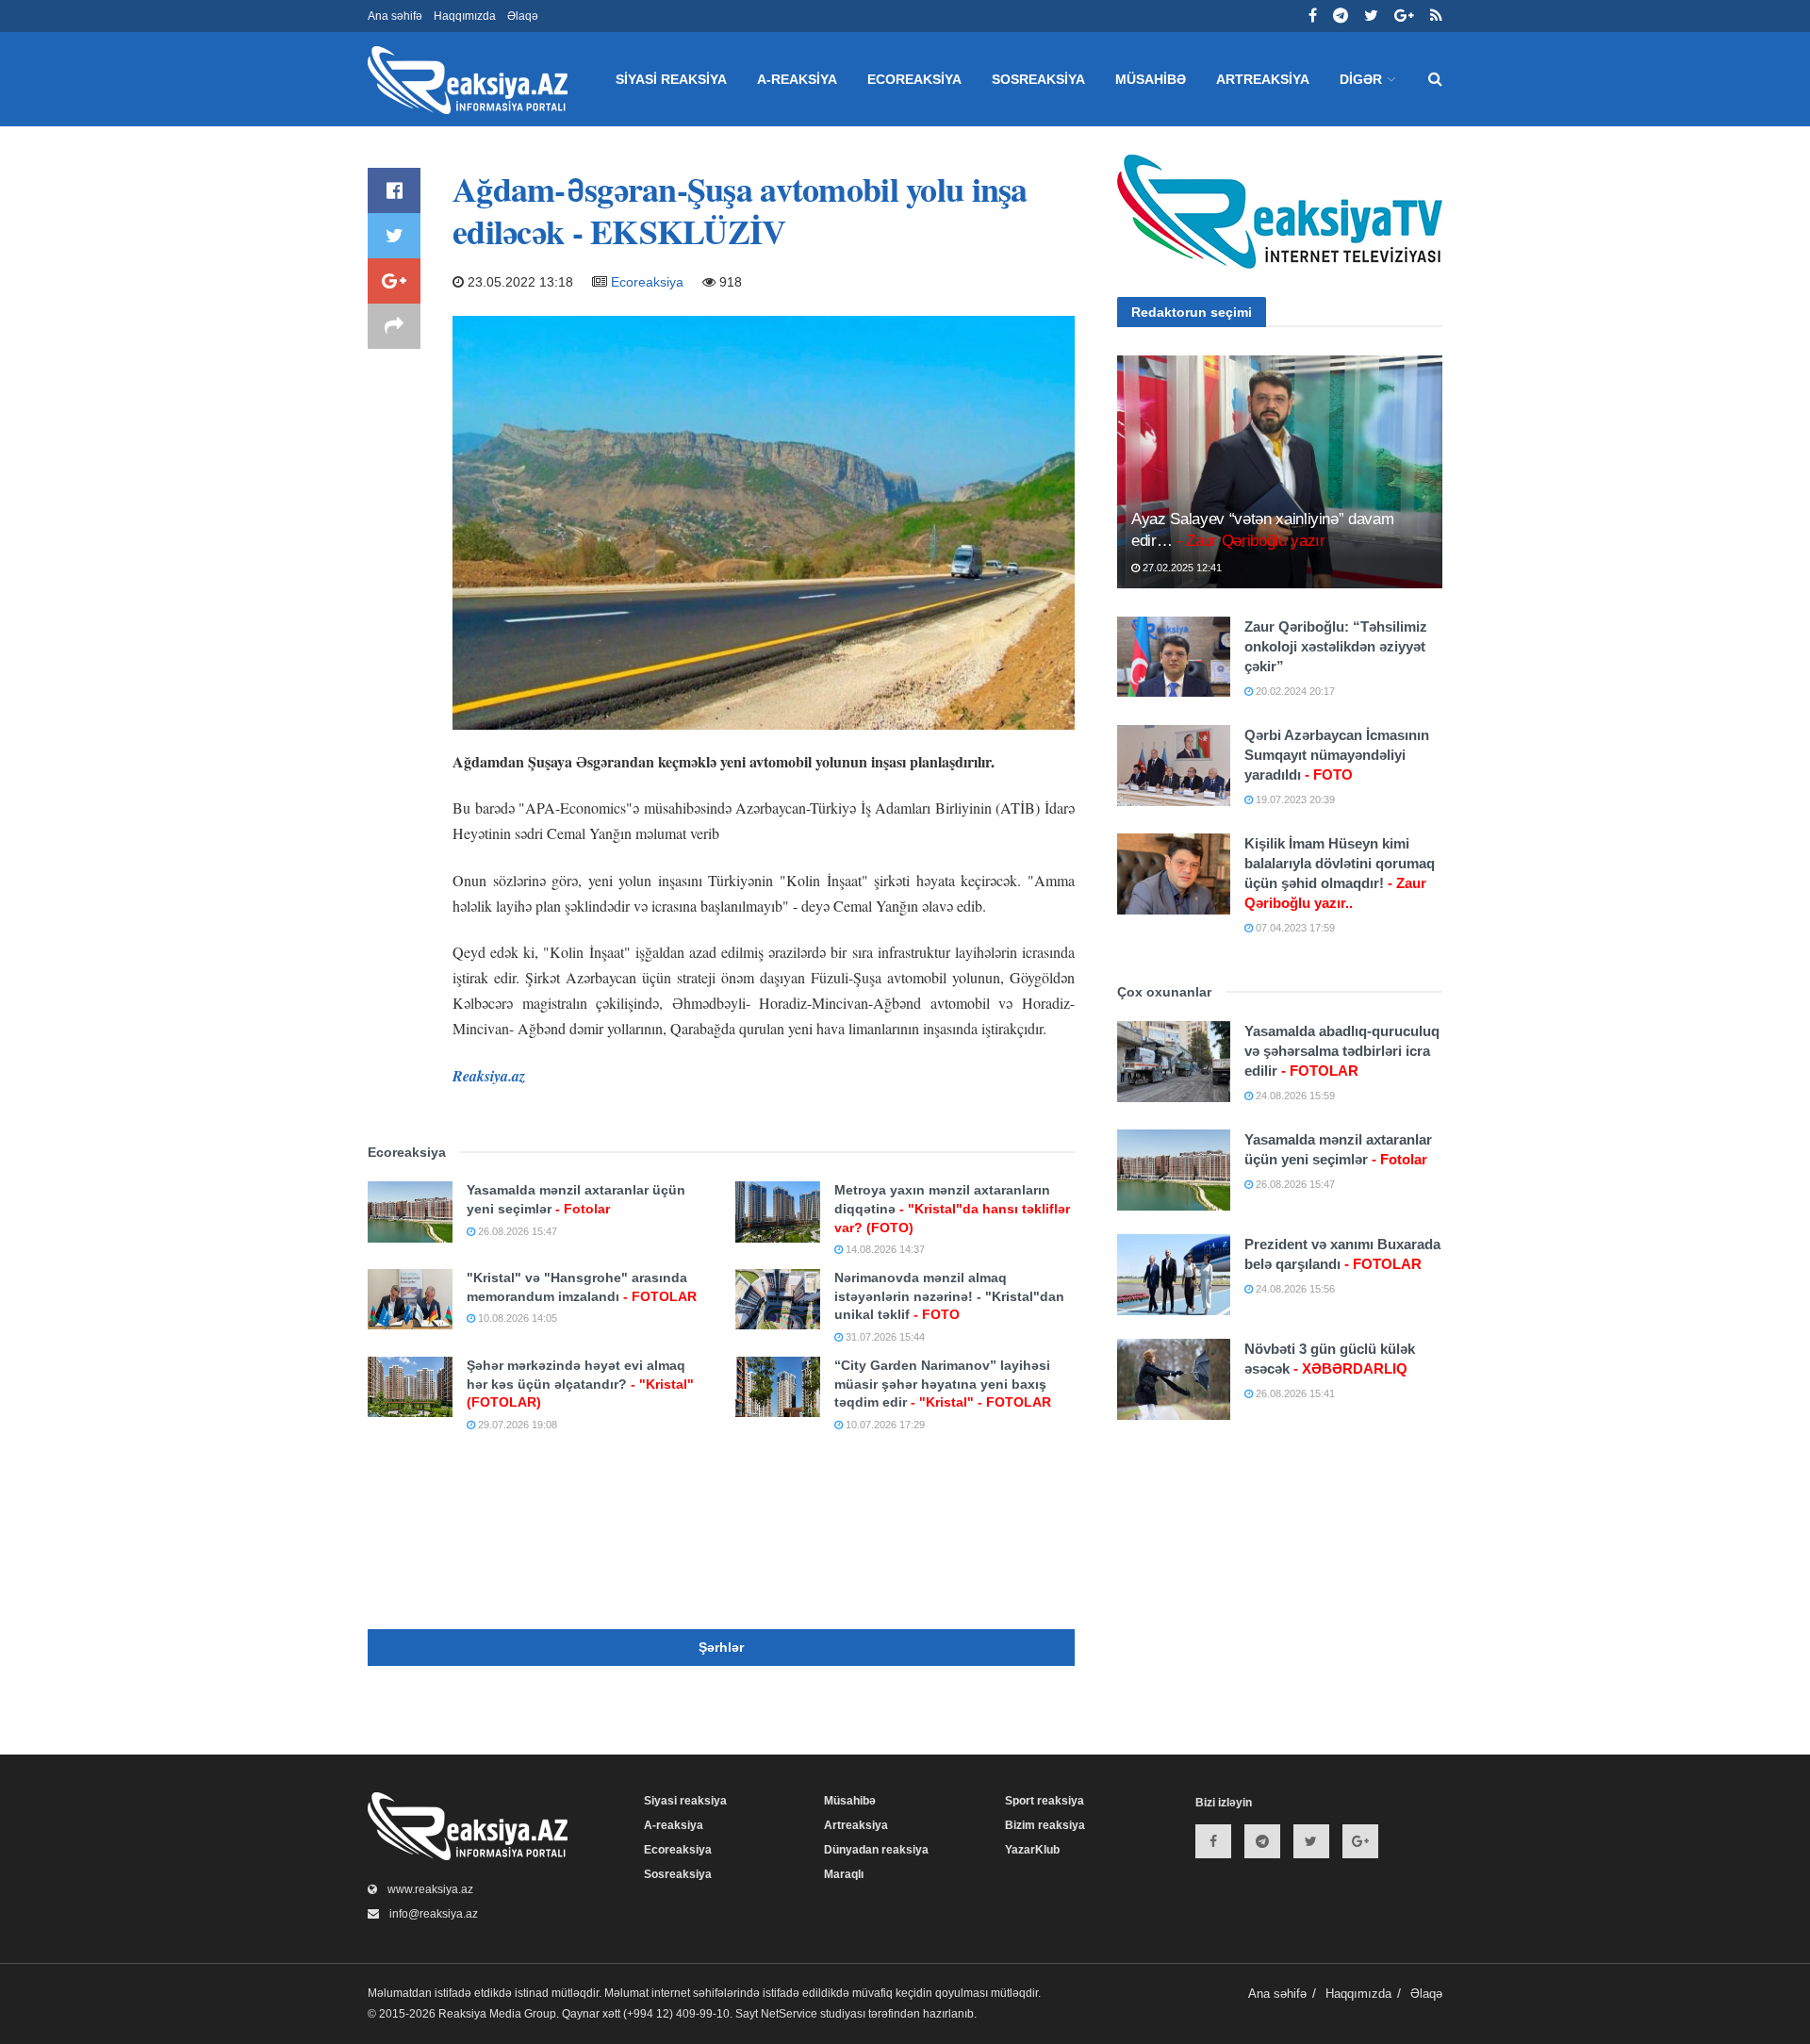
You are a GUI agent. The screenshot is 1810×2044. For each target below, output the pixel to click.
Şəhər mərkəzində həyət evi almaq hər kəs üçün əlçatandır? (580, 1384)
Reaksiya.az (489, 1076)
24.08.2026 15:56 (1294, 1289)
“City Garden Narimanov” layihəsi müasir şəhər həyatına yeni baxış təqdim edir (943, 1384)
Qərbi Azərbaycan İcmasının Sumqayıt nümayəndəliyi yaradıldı (1337, 755)
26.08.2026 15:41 (1294, 1393)
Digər (1361, 79)
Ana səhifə (395, 16)
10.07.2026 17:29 (884, 1425)
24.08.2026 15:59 (1294, 1096)
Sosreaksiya (1038, 79)
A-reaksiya (797, 79)
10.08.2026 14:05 (516, 1318)
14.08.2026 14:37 (884, 1249)
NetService (789, 2014)
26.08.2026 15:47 (516, 1231)
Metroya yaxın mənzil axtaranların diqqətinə (952, 1208)
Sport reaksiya (1045, 1801)
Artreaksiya (1263, 79)
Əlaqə (523, 16)
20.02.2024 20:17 (1294, 691)
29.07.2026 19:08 (516, 1425)
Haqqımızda (465, 16)
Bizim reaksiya (1045, 1825)
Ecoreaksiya (914, 79)
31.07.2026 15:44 (884, 1337)
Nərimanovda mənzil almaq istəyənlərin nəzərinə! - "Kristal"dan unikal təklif (949, 1296)
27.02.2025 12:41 (1181, 568)
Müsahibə (1151, 79)
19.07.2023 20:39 (1294, 799)
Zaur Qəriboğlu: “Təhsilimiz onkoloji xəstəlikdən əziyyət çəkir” (1336, 646)
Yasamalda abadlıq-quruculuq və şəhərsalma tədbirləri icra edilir (1342, 1051)
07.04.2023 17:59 (1294, 928)
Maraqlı (844, 1874)
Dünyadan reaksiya (876, 1850)
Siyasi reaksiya (671, 79)
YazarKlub (1032, 1850)
